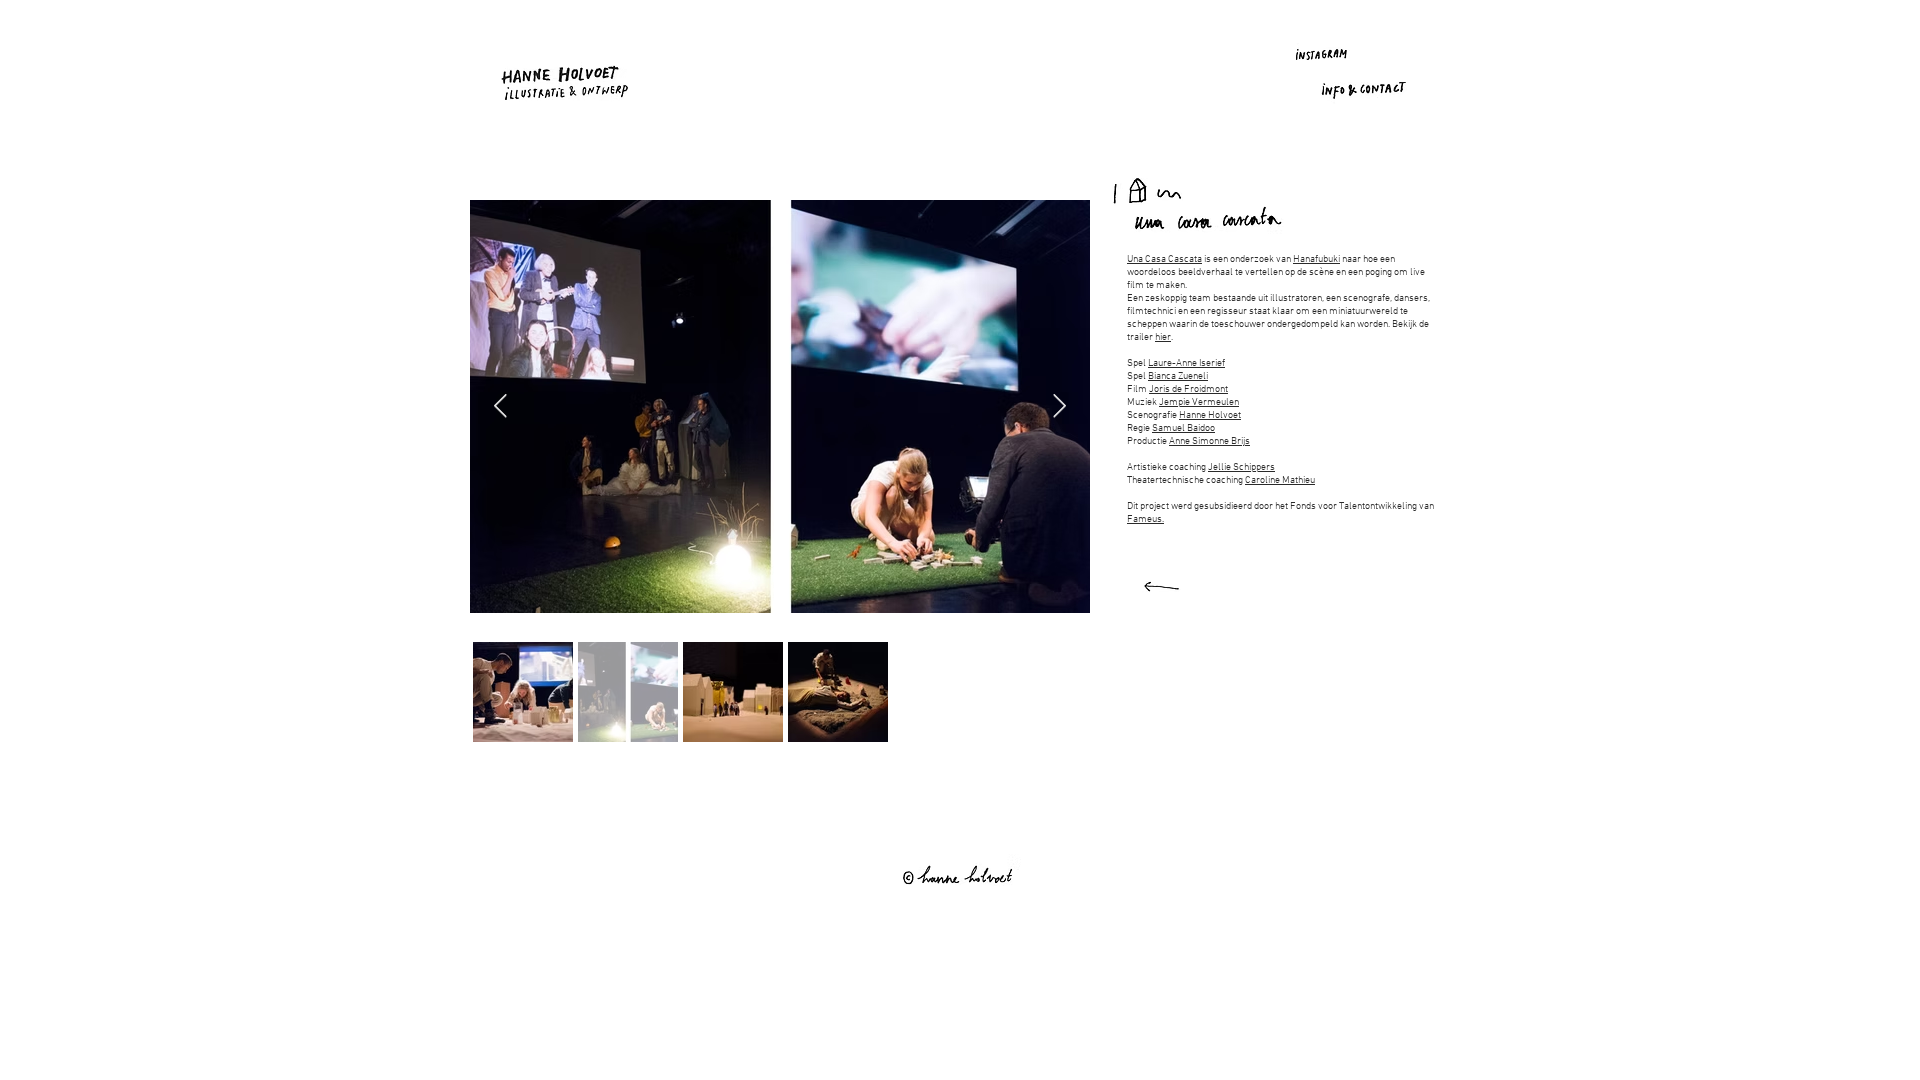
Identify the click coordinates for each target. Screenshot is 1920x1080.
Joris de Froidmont (1188, 389)
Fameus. (1145, 519)
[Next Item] (1059, 406)
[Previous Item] (500, 406)
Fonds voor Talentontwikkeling (1353, 506)
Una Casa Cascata (1164, 259)
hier (1163, 337)
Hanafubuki (1316, 259)
